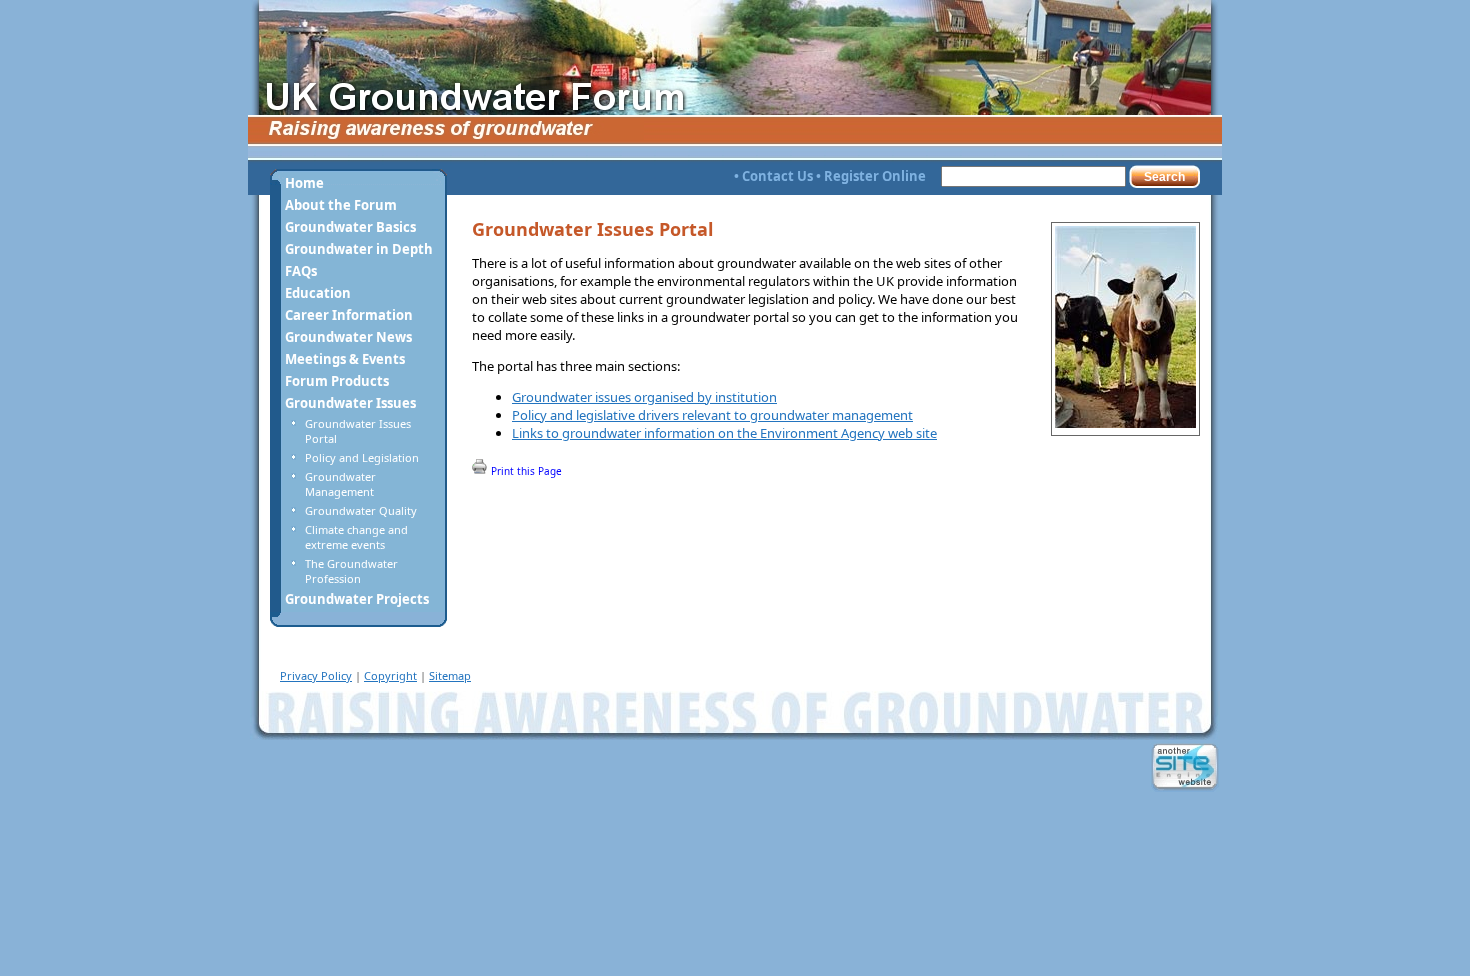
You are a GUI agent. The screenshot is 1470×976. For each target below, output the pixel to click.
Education (318, 293)
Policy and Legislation (362, 457)
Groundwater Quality (361, 510)
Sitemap (450, 675)
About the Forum (341, 205)
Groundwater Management (340, 484)
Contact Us (777, 176)
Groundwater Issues (350, 403)
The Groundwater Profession (351, 571)
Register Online (875, 176)
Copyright (390, 675)
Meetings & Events (345, 359)
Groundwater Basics (350, 227)
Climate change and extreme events (356, 537)
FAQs (301, 271)
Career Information (349, 315)
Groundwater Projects (357, 599)
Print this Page (525, 471)
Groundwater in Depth (359, 249)
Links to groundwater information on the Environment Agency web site (724, 433)
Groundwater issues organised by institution (644, 397)
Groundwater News (348, 337)
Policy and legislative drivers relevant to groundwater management (712, 415)
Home (304, 183)
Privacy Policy (316, 675)
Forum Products (337, 381)
